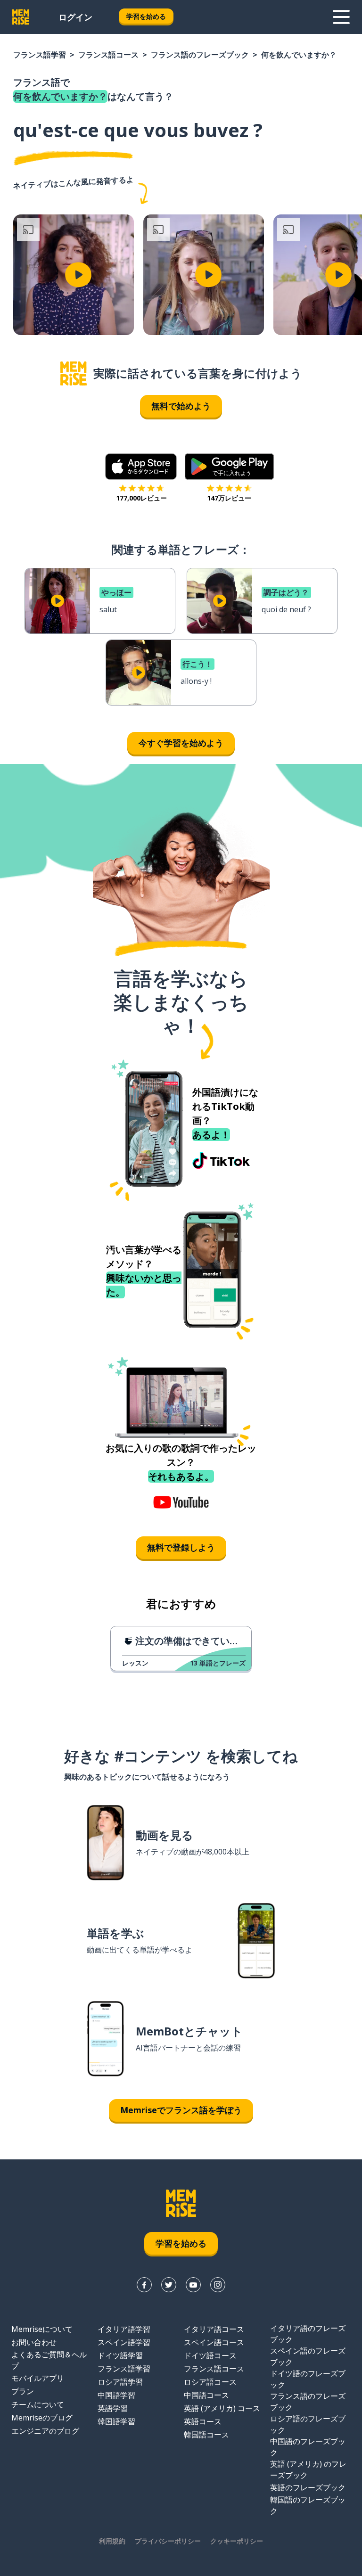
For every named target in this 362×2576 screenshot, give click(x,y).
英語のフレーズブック (308, 2487)
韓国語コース (206, 2435)
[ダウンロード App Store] (141, 467)
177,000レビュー (141, 498)
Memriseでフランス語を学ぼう (181, 2110)
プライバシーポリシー (168, 2541)
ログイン (75, 17)
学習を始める (146, 16)
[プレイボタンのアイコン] (78, 275)
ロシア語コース (210, 2382)
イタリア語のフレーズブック (308, 2334)
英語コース (203, 2421)
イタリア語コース (214, 2329)
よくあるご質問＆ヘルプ (49, 2360)
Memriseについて (42, 2329)
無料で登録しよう (181, 1547)
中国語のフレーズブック (308, 2447)
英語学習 (113, 2408)
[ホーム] (74, 373)
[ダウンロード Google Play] (229, 467)
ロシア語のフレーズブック (308, 2424)
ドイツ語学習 (120, 2355)
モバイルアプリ (38, 2378)
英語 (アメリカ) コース (222, 2408)
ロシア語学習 (120, 2382)
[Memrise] (21, 17)
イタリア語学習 (124, 2329)
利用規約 (112, 2541)
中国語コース (206, 2395)
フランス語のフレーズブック (200, 55)
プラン (23, 2391)
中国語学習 (116, 2395)
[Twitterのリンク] (169, 2285)
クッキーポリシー (237, 2541)
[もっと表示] (341, 17)
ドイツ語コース (210, 2355)
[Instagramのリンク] (218, 2285)
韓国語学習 (116, 2421)
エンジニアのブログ (45, 2431)
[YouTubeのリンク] (193, 2285)
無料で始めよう (181, 406)
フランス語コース (108, 55)
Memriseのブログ (42, 2418)
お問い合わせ (34, 2342)
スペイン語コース (214, 2342)
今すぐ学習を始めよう (181, 743)
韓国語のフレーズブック (308, 2505)
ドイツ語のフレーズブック (308, 2379)
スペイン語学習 (124, 2342)
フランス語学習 (40, 55)
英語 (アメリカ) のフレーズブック (308, 2469)
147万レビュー (229, 498)
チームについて (38, 2404)
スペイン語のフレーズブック (308, 2356)
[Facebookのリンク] (144, 2285)
